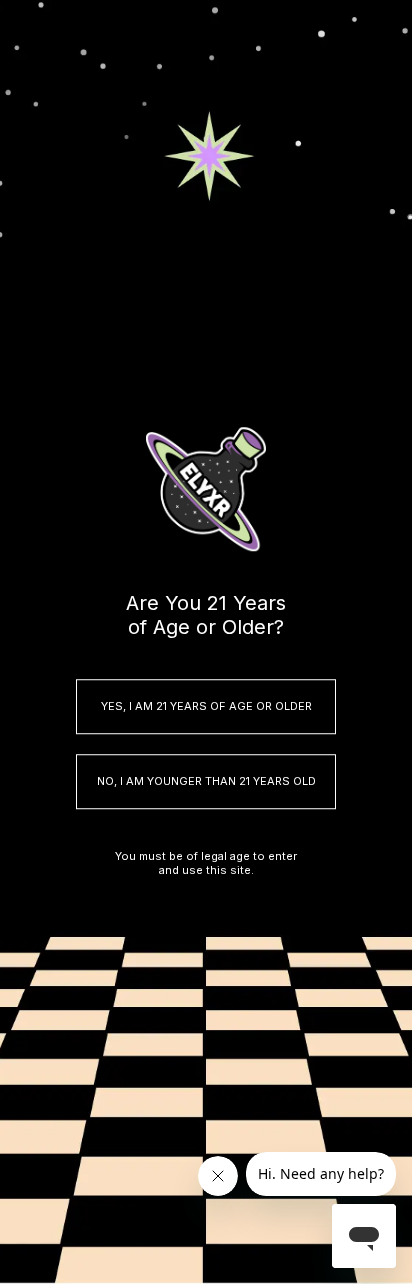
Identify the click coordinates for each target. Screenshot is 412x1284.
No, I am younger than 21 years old (206, 781)
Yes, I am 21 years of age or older (206, 706)
